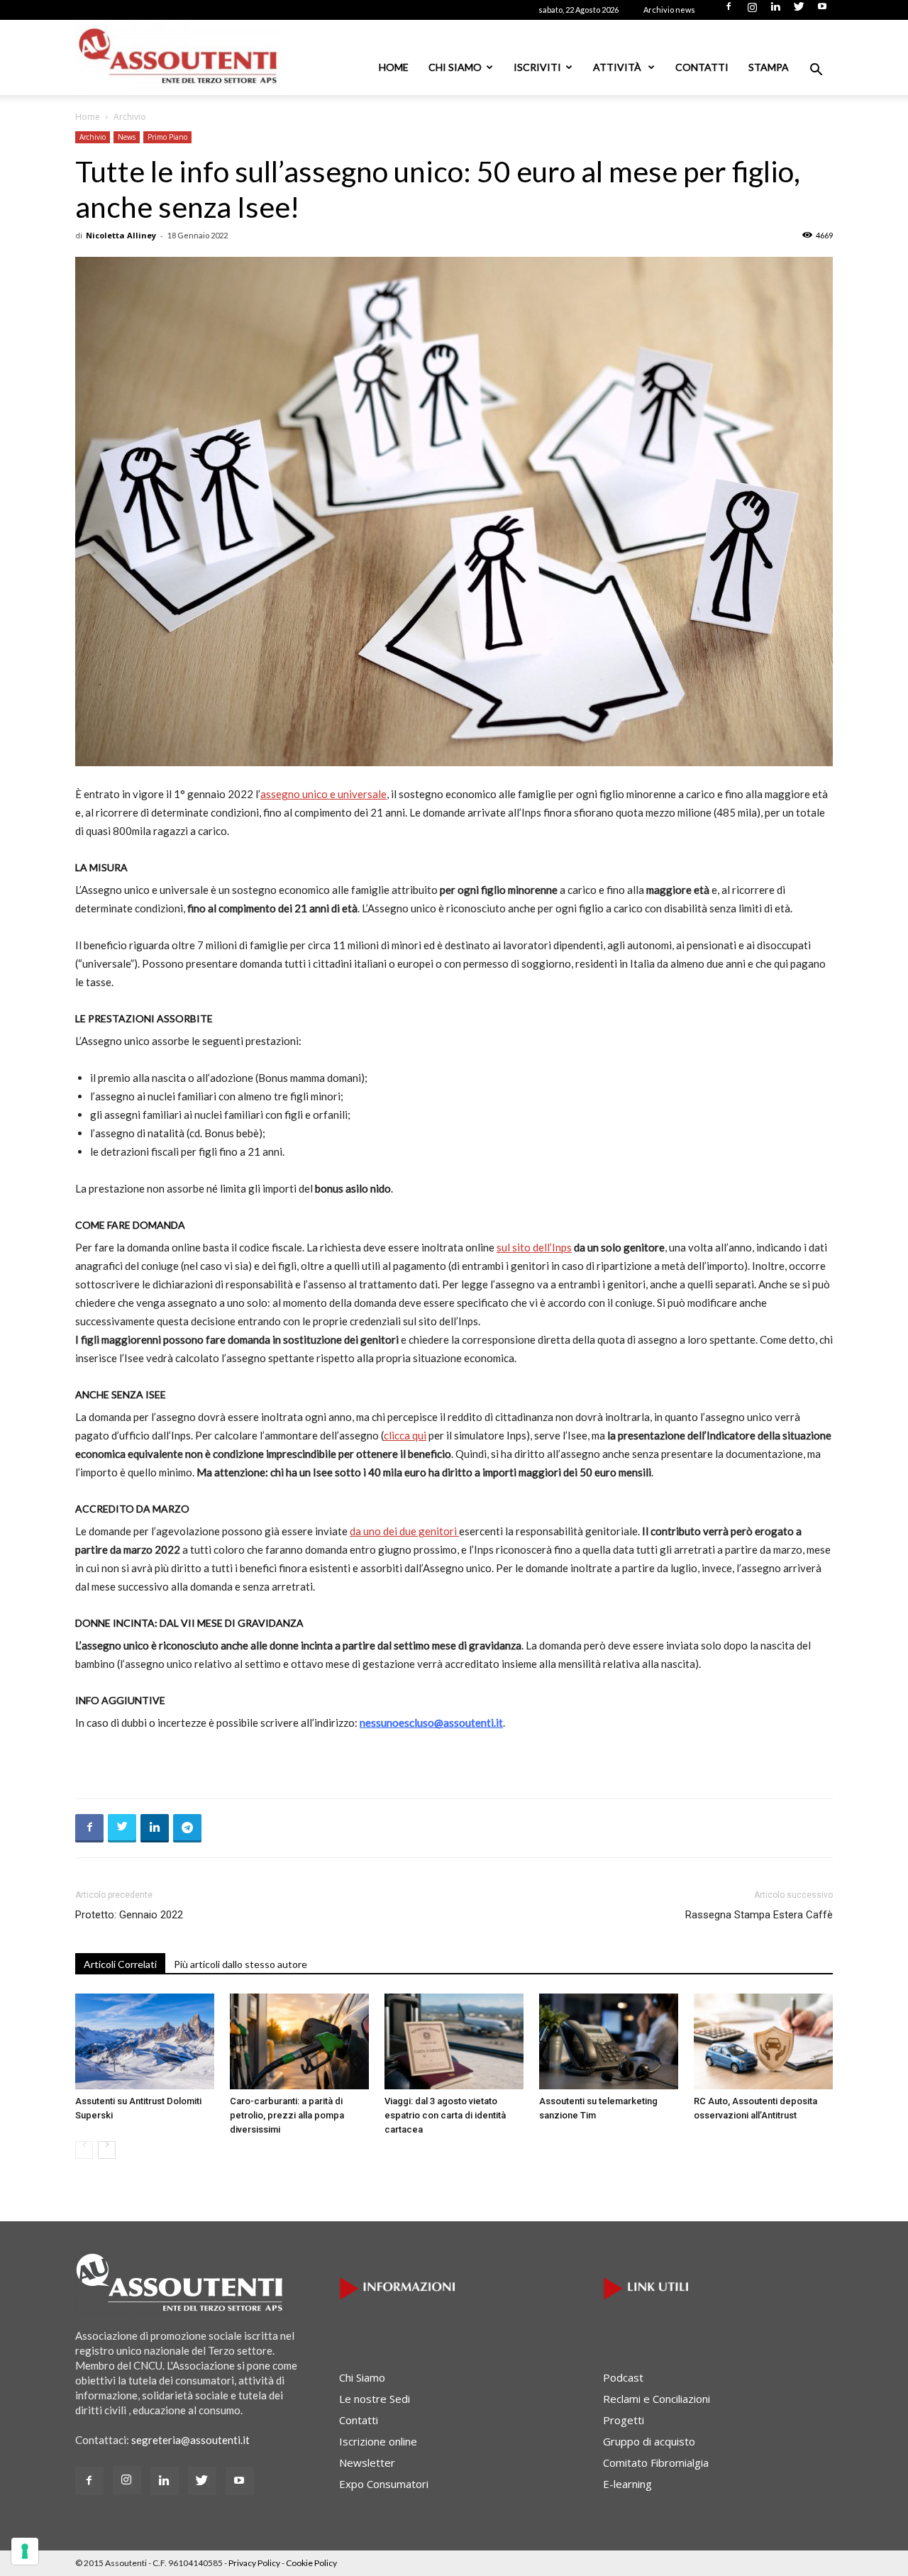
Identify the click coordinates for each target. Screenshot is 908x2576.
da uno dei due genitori (404, 1531)
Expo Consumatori (384, 2484)
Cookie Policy (311, 2563)
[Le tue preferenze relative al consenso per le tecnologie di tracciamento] (25, 2551)
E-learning (627, 2484)
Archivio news (669, 10)
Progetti (624, 2420)
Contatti (702, 67)
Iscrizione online (378, 2441)
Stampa (769, 67)
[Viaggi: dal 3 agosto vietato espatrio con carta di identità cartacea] (454, 2041)
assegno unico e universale (323, 794)
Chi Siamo (455, 67)
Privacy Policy (254, 2563)
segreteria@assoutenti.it (190, 2440)
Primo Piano (167, 137)
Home (394, 67)
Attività (618, 67)
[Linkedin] (775, 11)
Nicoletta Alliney (121, 235)
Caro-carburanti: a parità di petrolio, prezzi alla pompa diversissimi (287, 2115)
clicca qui (405, 1435)
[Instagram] (752, 11)
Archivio (93, 137)
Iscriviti (537, 67)
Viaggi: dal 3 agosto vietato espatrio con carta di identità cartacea (445, 2115)
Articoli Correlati (120, 1964)
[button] (816, 71)
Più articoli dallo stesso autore (240, 1964)
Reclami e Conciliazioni (657, 2399)
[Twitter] (799, 11)
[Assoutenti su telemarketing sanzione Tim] (609, 2041)
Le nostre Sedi (375, 2399)
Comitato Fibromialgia (656, 2462)
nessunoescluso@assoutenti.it (431, 1723)
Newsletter (367, 2462)
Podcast (623, 2377)
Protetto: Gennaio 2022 (129, 1915)
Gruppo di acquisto (649, 2441)
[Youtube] (822, 11)
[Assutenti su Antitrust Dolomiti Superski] (145, 2041)
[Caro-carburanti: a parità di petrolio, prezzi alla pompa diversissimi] (299, 2041)
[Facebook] (729, 11)
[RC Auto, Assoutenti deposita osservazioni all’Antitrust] (763, 2041)
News (127, 137)
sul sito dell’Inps (534, 1247)
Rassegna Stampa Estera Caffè (759, 1915)
